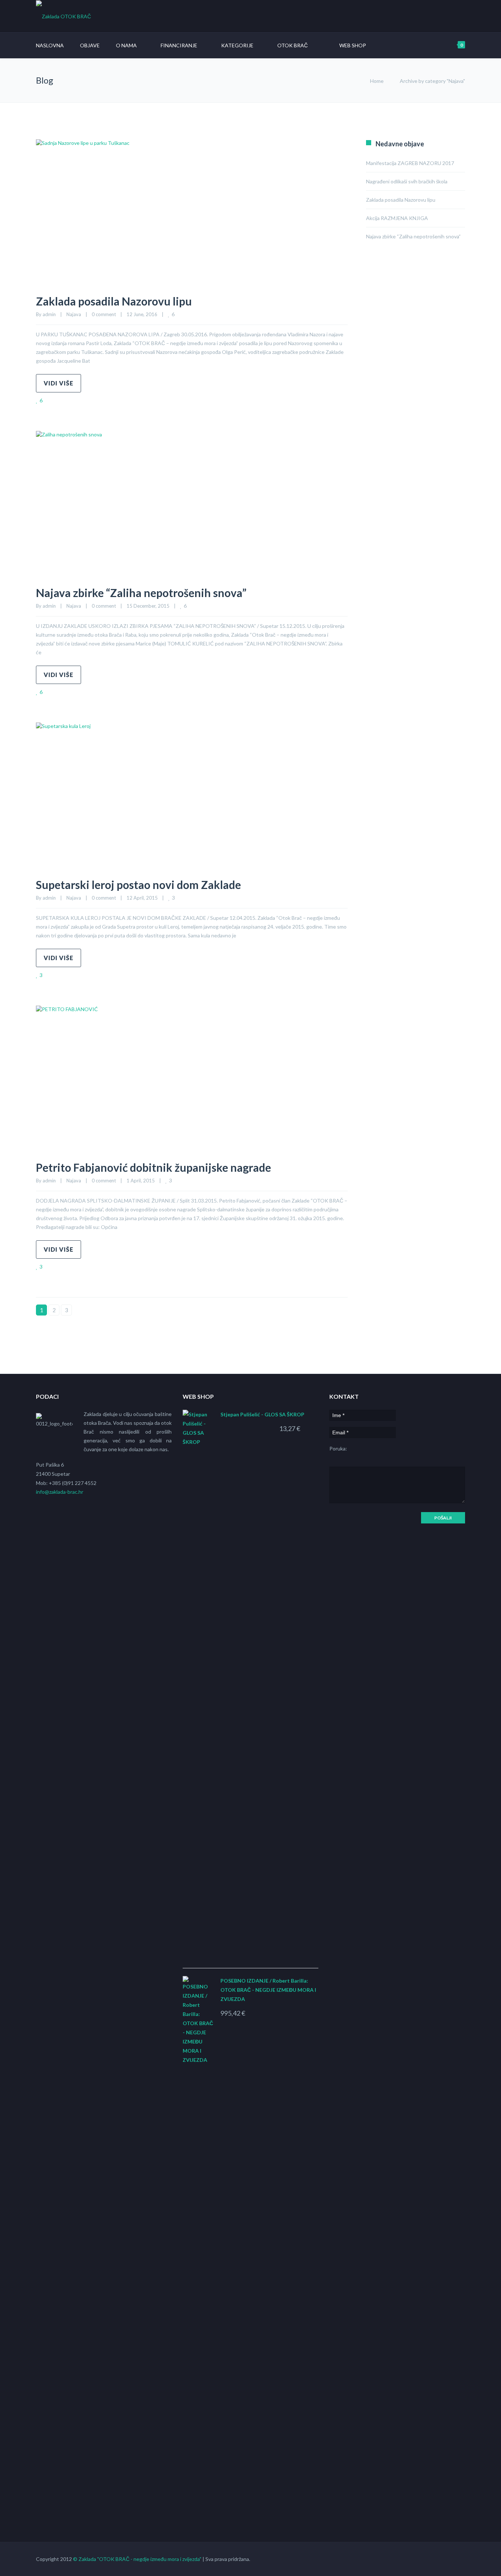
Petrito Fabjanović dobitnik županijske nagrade (153, 1167)
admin (49, 314)
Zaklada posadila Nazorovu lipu (114, 301)
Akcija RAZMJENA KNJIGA (397, 218)
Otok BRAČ (292, 45)
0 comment (104, 314)
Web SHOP (353, 45)
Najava (74, 314)
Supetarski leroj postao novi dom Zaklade (138, 885)
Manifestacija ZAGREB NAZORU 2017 (410, 163)
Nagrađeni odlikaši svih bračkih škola (407, 181)
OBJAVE (90, 45)
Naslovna (50, 45)
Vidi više (58, 383)
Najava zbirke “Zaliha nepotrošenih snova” (141, 593)
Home (377, 81)
